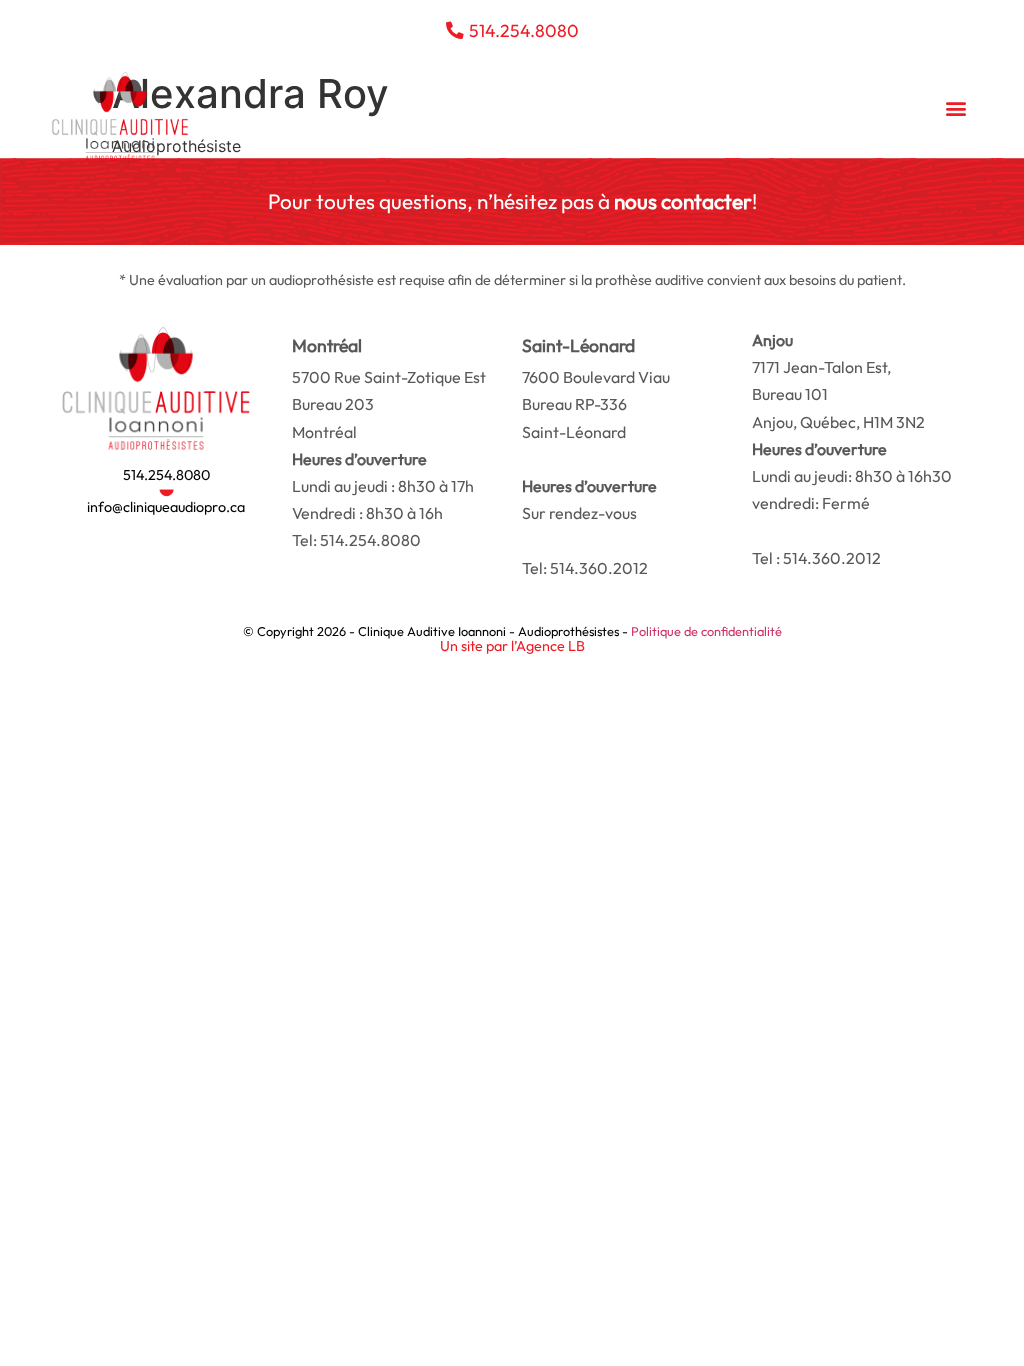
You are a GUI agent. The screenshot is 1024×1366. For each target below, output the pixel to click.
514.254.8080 (166, 475)
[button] (956, 108)
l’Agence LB (548, 646)
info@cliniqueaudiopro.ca (166, 507)
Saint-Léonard (596, 404)
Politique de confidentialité (706, 631)
